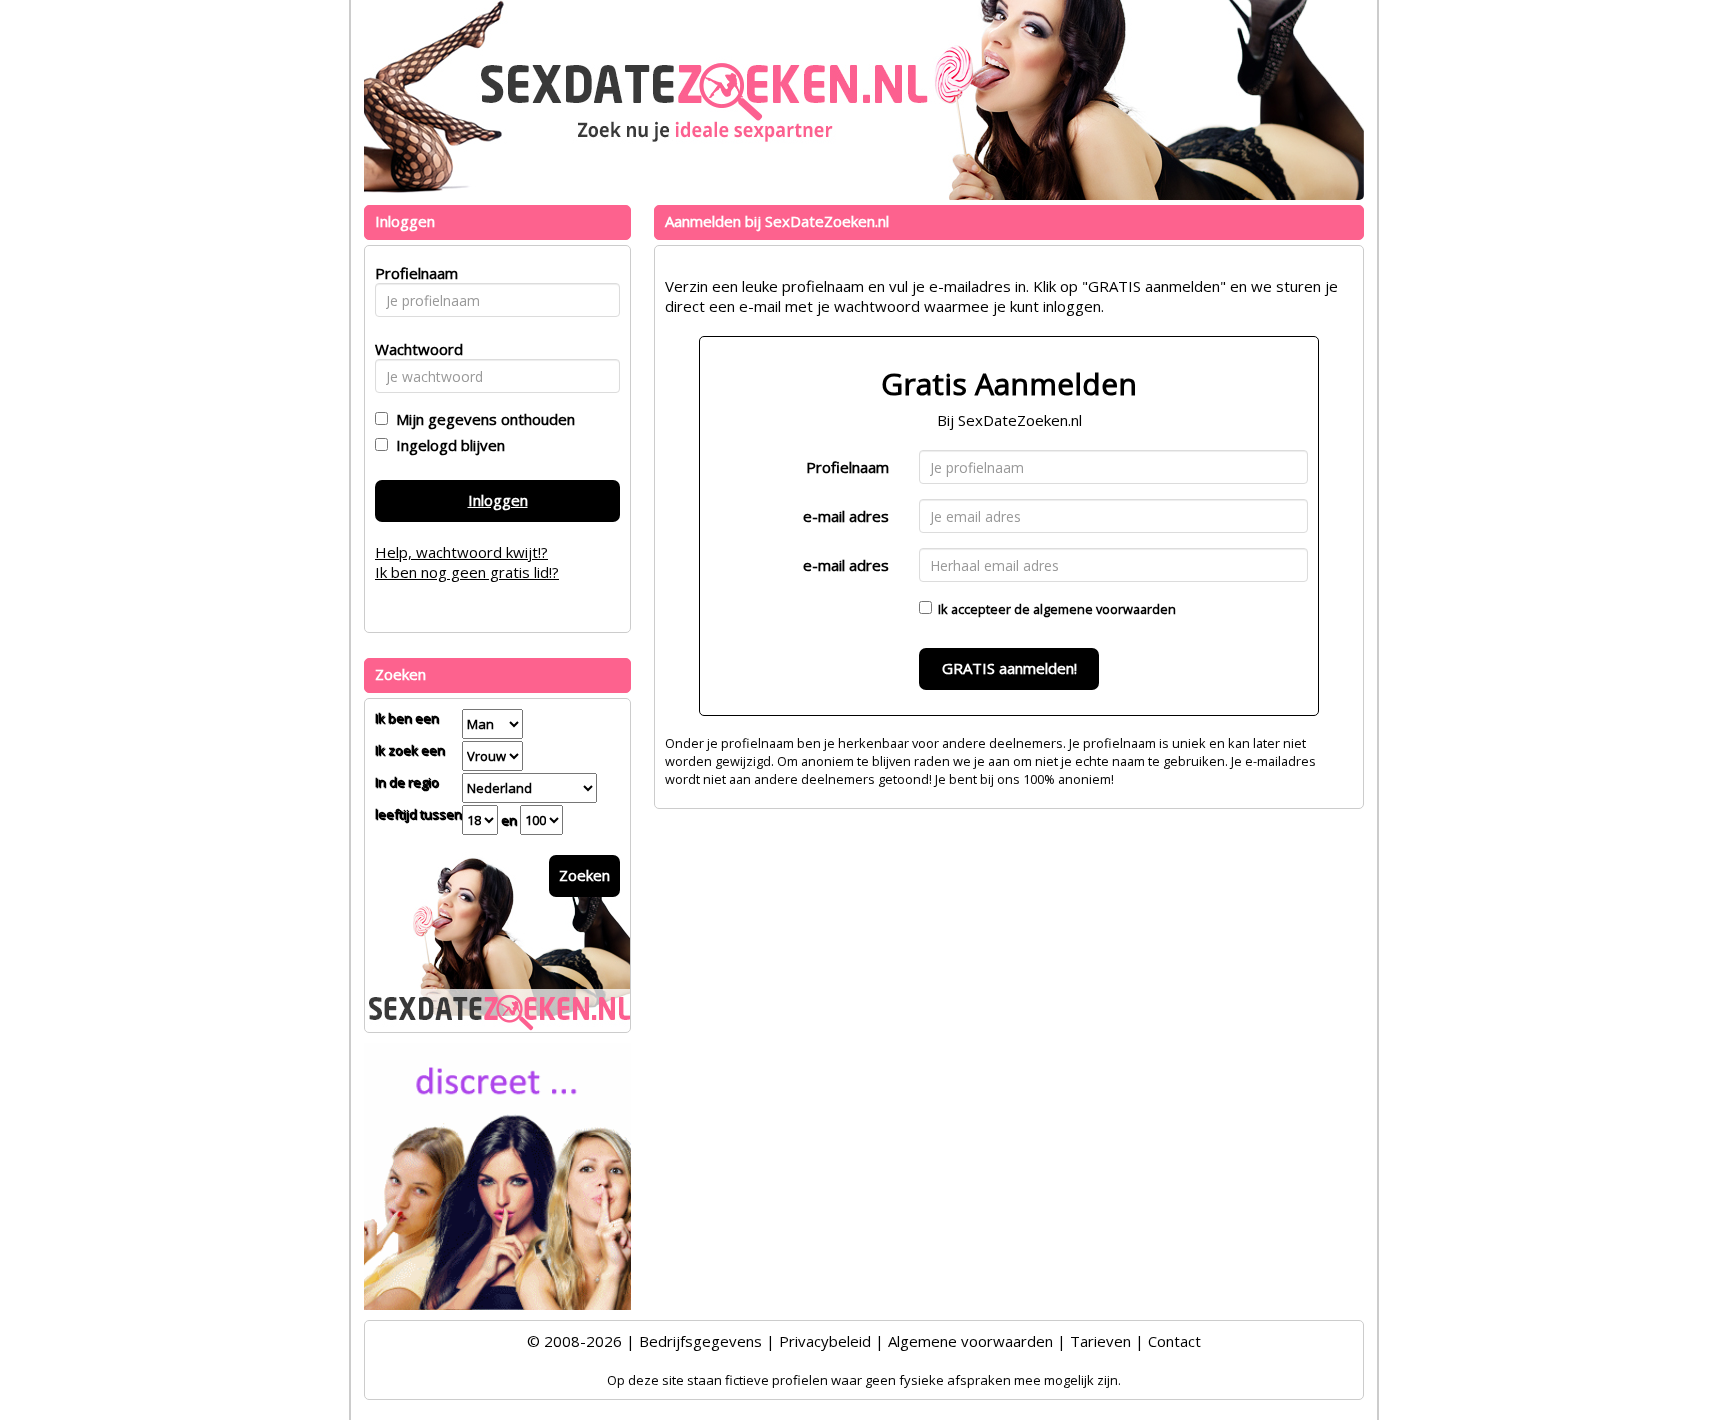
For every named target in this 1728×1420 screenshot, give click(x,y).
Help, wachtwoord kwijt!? (461, 552)
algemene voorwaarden (1104, 609)
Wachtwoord (413, 349)
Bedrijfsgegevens (700, 1341)
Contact (1174, 1341)
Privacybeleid (825, 1341)
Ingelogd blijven (446, 445)
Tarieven (1100, 1341)
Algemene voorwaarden (970, 1341)
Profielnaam (847, 467)
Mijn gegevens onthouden (481, 419)
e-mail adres (846, 516)
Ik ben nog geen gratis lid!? (467, 572)
